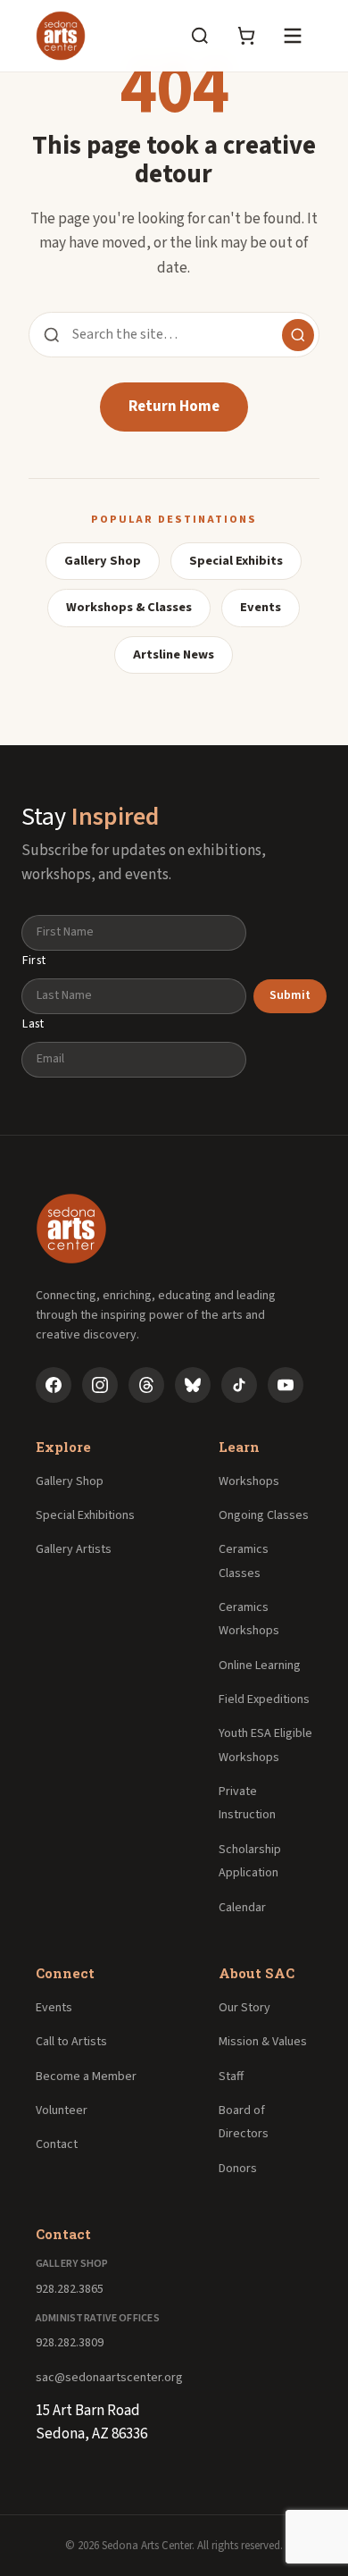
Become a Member (86, 2077)
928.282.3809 (70, 2343)
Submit (290, 995)
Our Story (244, 2008)
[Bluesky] (193, 1385)
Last (33, 1024)
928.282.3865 (70, 2289)
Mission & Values (263, 2042)
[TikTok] (239, 1385)
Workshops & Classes (129, 607)
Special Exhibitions (85, 1515)
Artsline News (174, 654)
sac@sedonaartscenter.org (109, 2378)
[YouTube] (286, 1385)
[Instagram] (100, 1385)
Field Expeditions (264, 1699)
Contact (57, 2144)
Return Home (174, 407)
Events (261, 607)
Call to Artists (71, 2042)
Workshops (249, 1481)
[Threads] (146, 1385)
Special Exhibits (236, 561)
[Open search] (200, 36)
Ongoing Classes (264, 1515)
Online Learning (260, 1666)
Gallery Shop (103, 561)
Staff (231, 2077)
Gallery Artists (74, 1549)
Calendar (242, 1908)
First (34, 961)
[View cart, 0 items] (246, 36)
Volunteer (62, 2110)
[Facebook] (54, 1385)
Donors (238, 2169)
